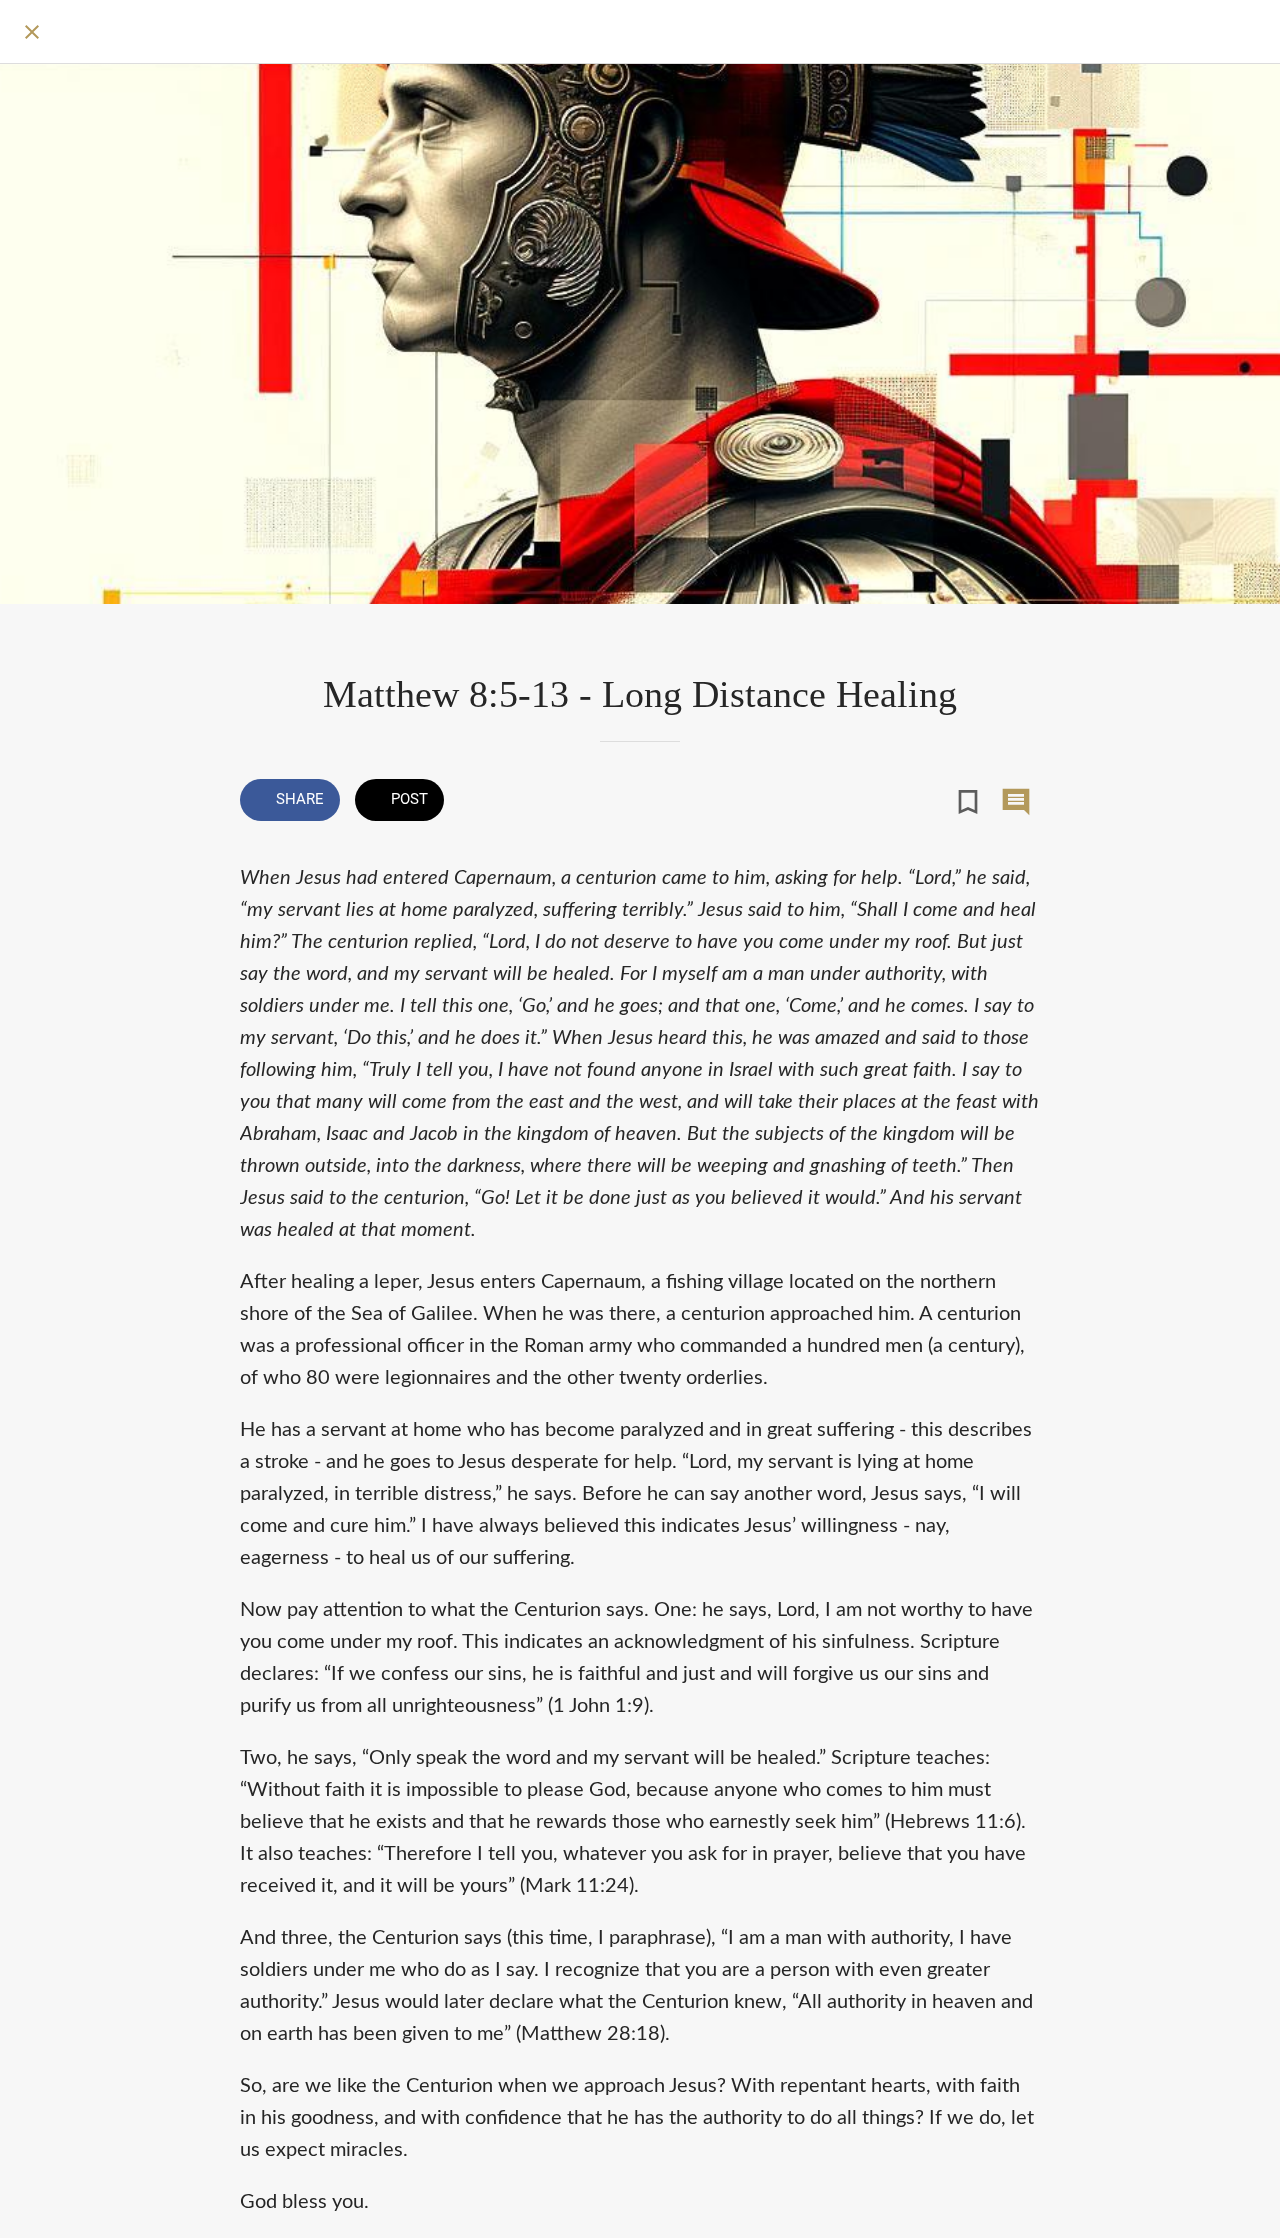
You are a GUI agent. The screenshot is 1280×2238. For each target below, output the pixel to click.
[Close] (32, 32)
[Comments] (1016, 802)
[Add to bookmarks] (968, 802)
